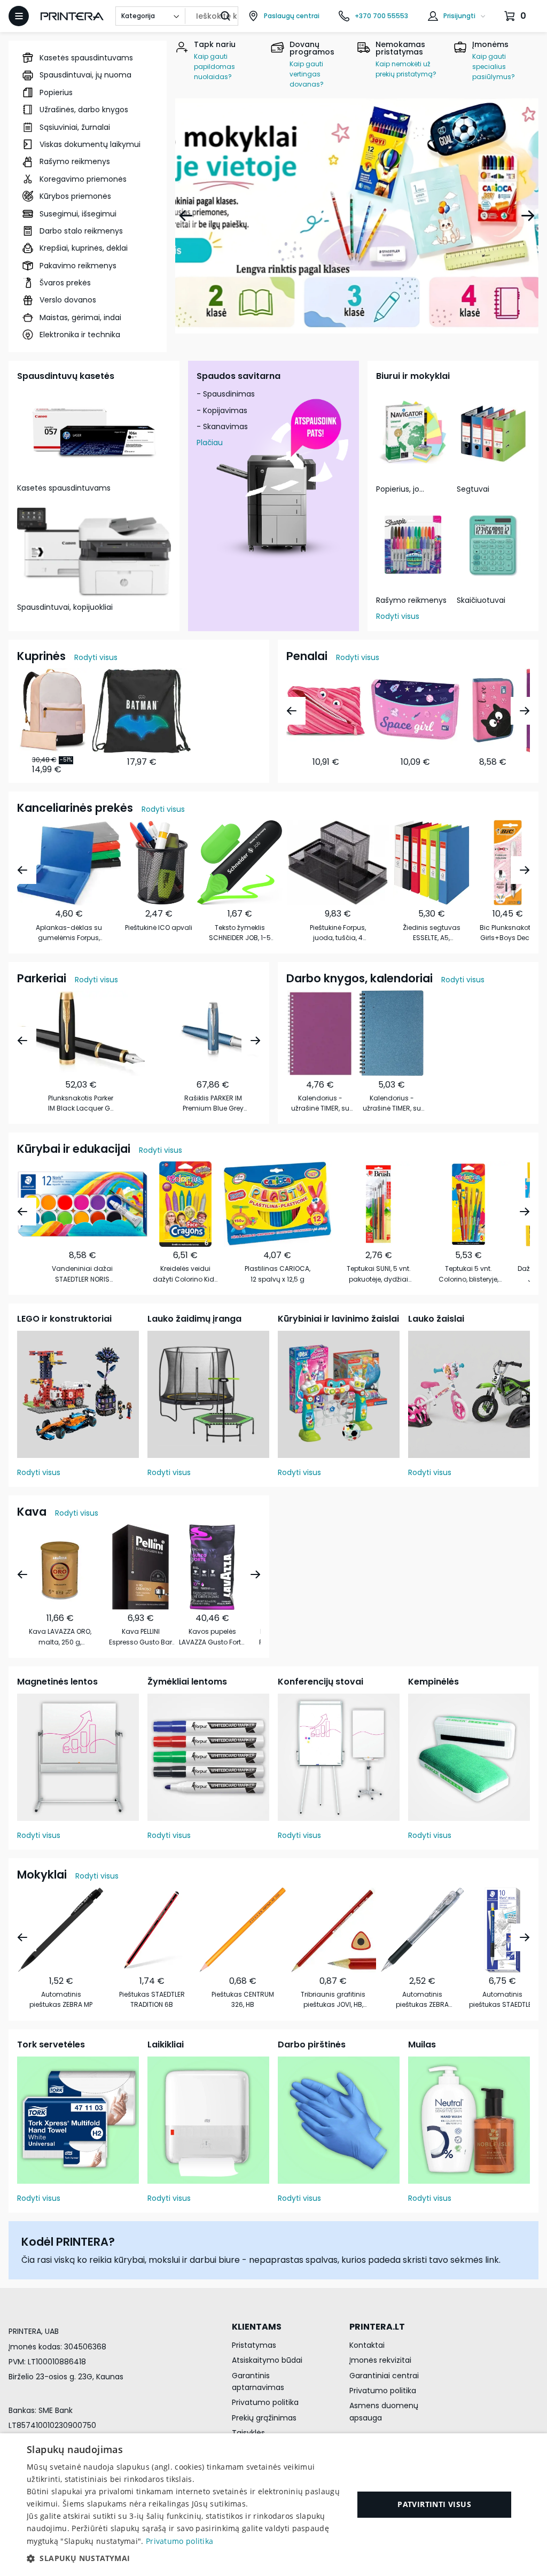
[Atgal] (186, 216)
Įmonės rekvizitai (380, 2360)
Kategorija (138, 16)
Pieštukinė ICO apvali (159, 928)
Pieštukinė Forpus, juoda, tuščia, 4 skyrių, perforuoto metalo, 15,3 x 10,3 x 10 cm (338, 933)
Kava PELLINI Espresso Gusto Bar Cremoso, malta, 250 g (140, 1637)
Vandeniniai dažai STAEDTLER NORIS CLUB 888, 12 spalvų (83, 1274)
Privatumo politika (265, 2402)
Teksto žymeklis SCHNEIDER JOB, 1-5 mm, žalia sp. (240, 933)
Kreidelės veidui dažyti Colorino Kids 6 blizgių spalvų (185, 1274)
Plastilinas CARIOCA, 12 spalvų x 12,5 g (278, 1274)
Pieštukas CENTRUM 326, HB (243, 1999)
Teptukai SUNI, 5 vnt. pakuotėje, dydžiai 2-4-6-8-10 (379, 1274)
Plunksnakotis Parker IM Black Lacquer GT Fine (81, 1103)
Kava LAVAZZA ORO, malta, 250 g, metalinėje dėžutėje (60, 1637)
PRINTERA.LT (377, 2327)
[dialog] (273, 2505)
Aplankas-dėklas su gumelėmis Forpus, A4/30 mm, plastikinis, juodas (69, 933)
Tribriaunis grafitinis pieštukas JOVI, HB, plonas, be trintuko (333, 2000)
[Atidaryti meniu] (19, 16)
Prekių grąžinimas (264, 2418)
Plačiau (210, 443)
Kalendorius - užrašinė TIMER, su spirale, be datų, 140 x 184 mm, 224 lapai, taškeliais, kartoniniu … (320, 1103)
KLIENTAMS (257, 2327)
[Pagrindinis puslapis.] (72, 16)
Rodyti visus (398, 616)
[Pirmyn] (528, 216)
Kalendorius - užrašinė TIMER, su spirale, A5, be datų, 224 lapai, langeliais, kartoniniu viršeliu (392, 1103)
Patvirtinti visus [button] (434, 2504)
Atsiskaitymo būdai (267, 2360)
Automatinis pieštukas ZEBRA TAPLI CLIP (422, 2000)
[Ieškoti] (225, 16)
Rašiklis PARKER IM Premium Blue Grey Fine (213, 1103)
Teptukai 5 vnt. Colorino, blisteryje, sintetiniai (468, 1274)
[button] (185, 2558)
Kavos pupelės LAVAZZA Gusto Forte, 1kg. (212, 1637)
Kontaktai (367, 2345)
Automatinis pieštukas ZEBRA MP (61, 1999)
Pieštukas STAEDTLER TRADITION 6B (152, 1999)
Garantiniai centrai (384, 2376)
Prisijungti (459, 16)
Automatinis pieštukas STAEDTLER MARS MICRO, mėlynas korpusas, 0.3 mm (502, 2000)
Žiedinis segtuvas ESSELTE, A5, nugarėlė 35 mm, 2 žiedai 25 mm (432, 933)
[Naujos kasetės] (357, 216)
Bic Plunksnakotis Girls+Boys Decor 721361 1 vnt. (508, 933)
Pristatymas (254, 2345)
